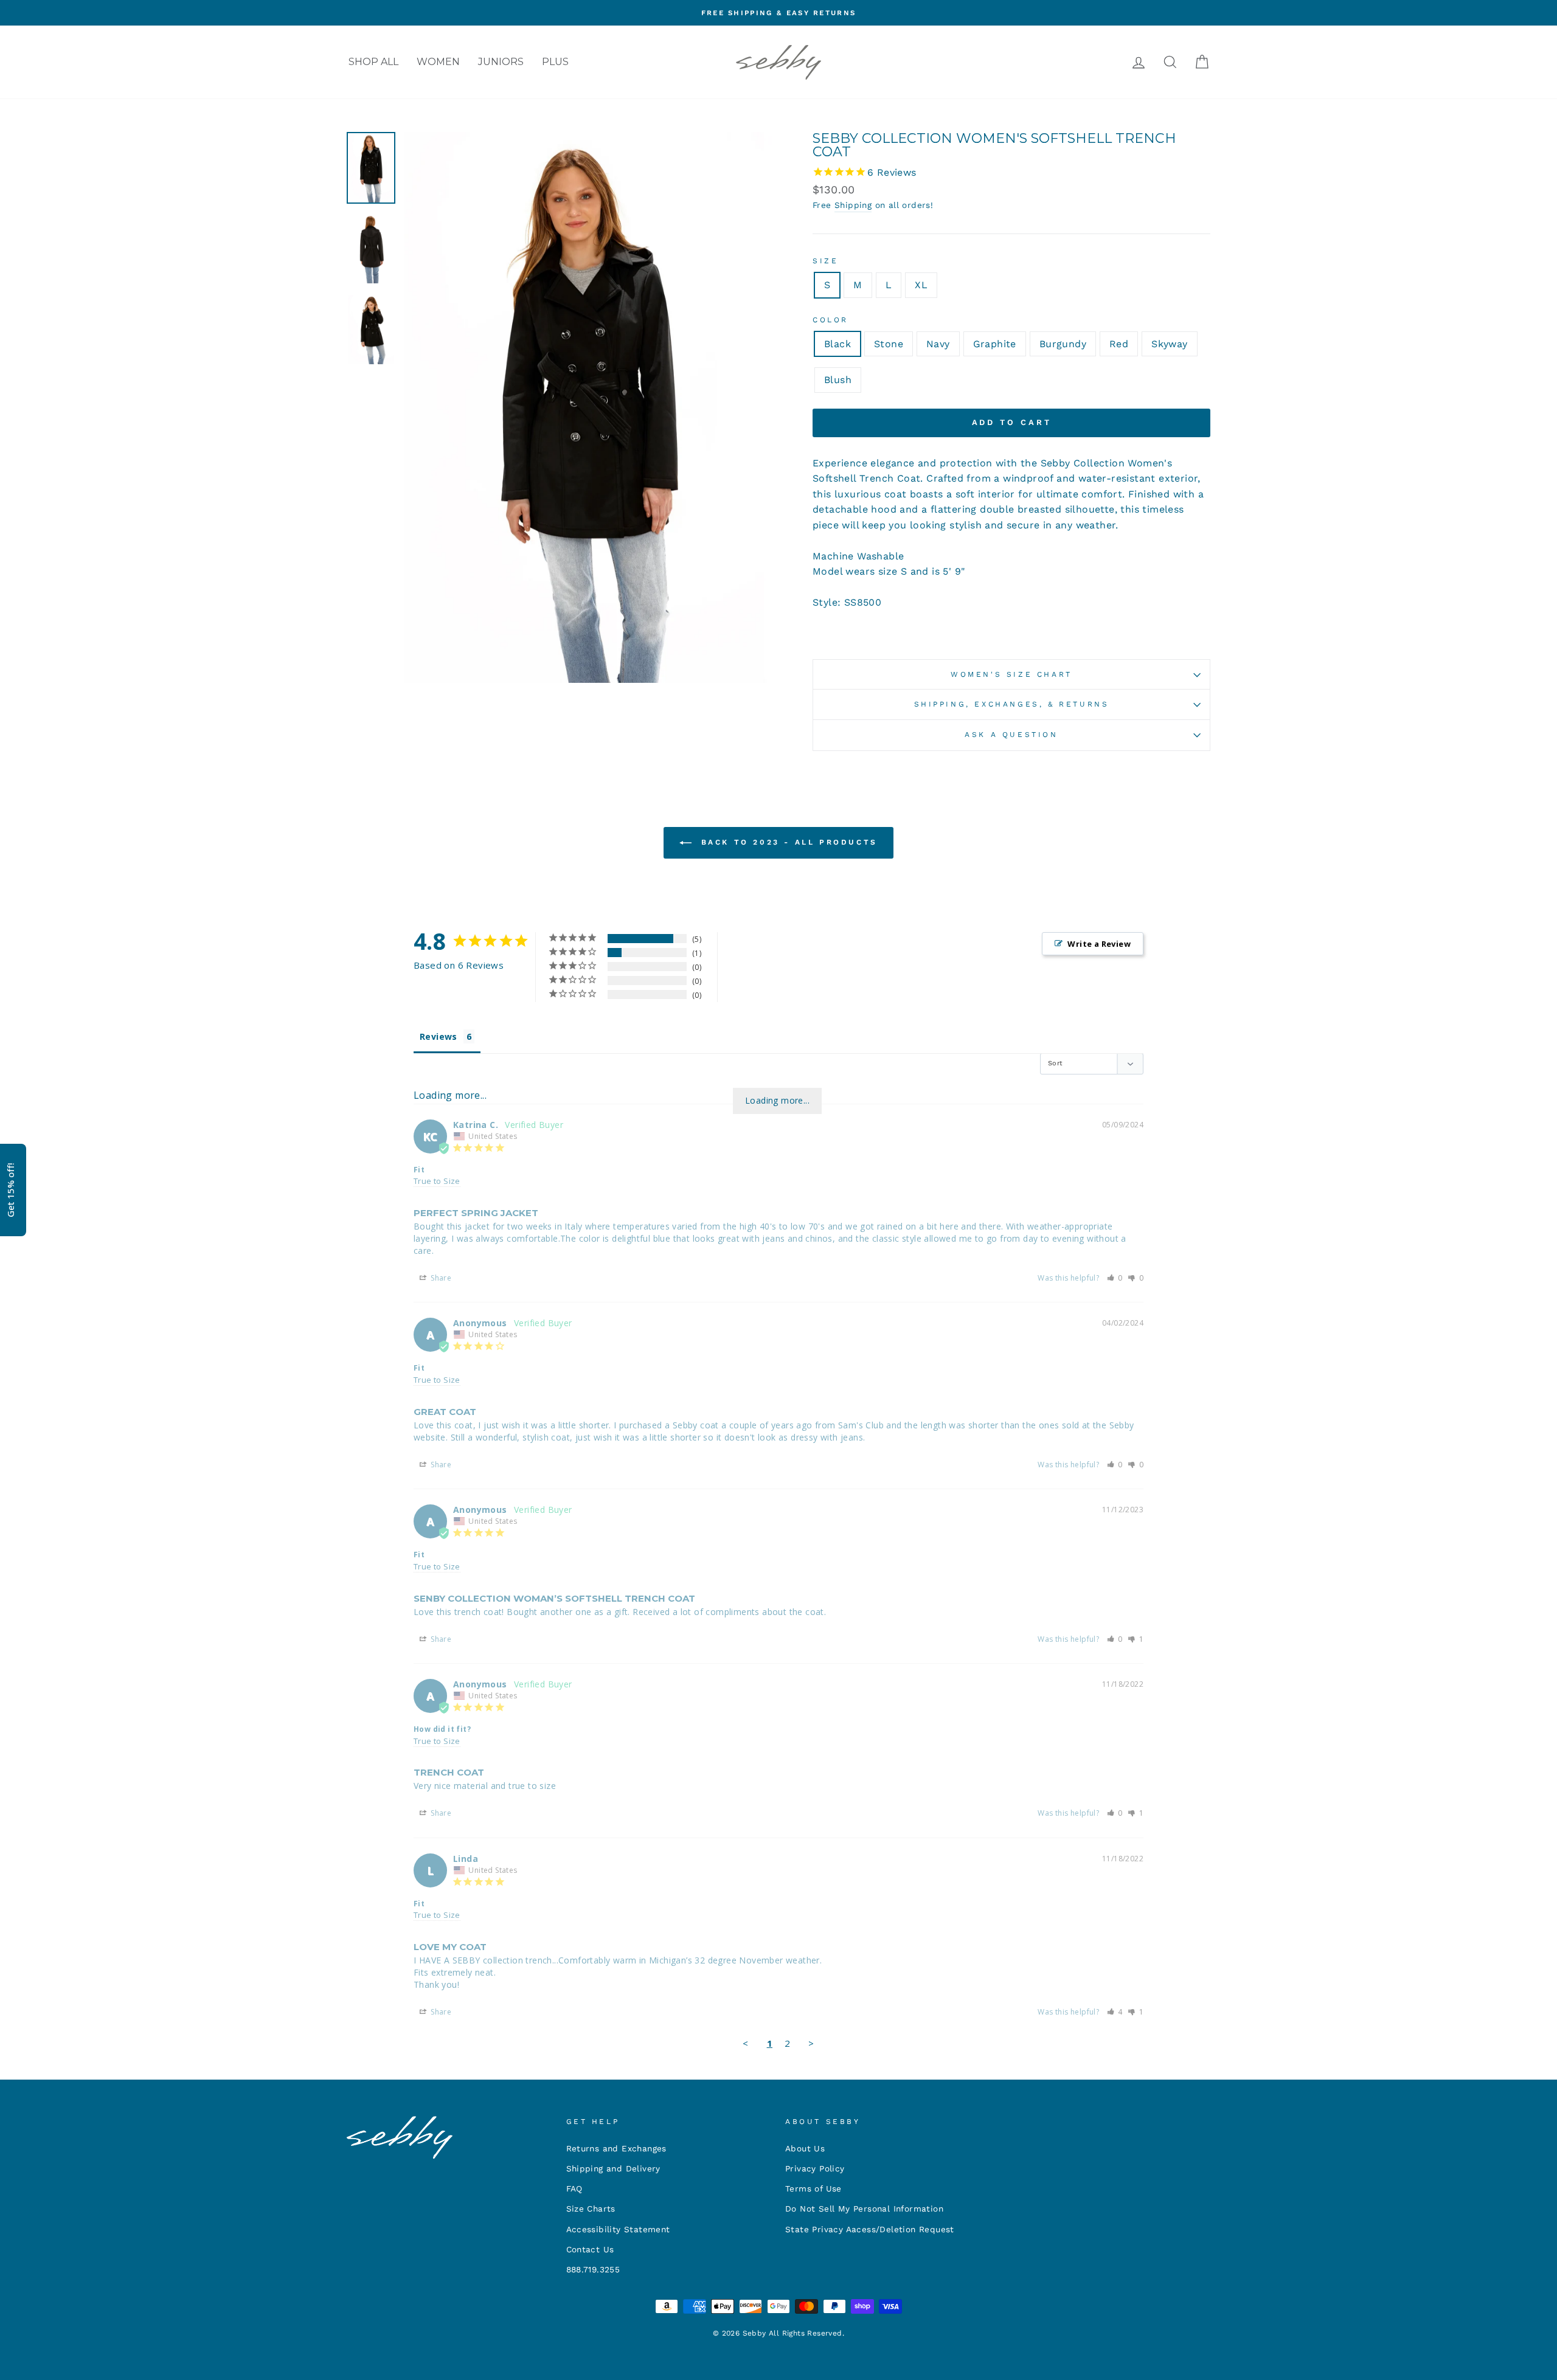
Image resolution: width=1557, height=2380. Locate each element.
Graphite (995, 344)
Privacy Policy (815, 2168)
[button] (1115, 1278)
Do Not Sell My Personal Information (864, 2209)
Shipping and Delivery (613, 2168)
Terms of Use (813, 2188)
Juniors (501, 62)
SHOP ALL (373, 62)
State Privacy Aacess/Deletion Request (870, 2229)
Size (825, 261)
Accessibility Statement (618, 2229)
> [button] (811, 2043)
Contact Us (590, 2249)
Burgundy (1063, 344)
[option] (778, 13)
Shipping (853, 205)
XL (921, 285)
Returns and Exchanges (616, 2148)
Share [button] (440, 1278)
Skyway (1169, 344)
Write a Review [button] (1099, 944)
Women (438, 62)
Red (1119, 344)
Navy (938, 344)
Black (837, 344)
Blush (838, 380)
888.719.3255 (593, 2269)
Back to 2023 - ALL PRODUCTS (787, 842)
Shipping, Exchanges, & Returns (1012, 704)
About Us (805, 2148)
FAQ (574, 2188)
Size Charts (591, 2209)
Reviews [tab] (439, 1036)
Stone (889, 344)
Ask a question (1011, 735)
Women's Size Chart (1011, 674)
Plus (555, 62)
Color (831, 320)
